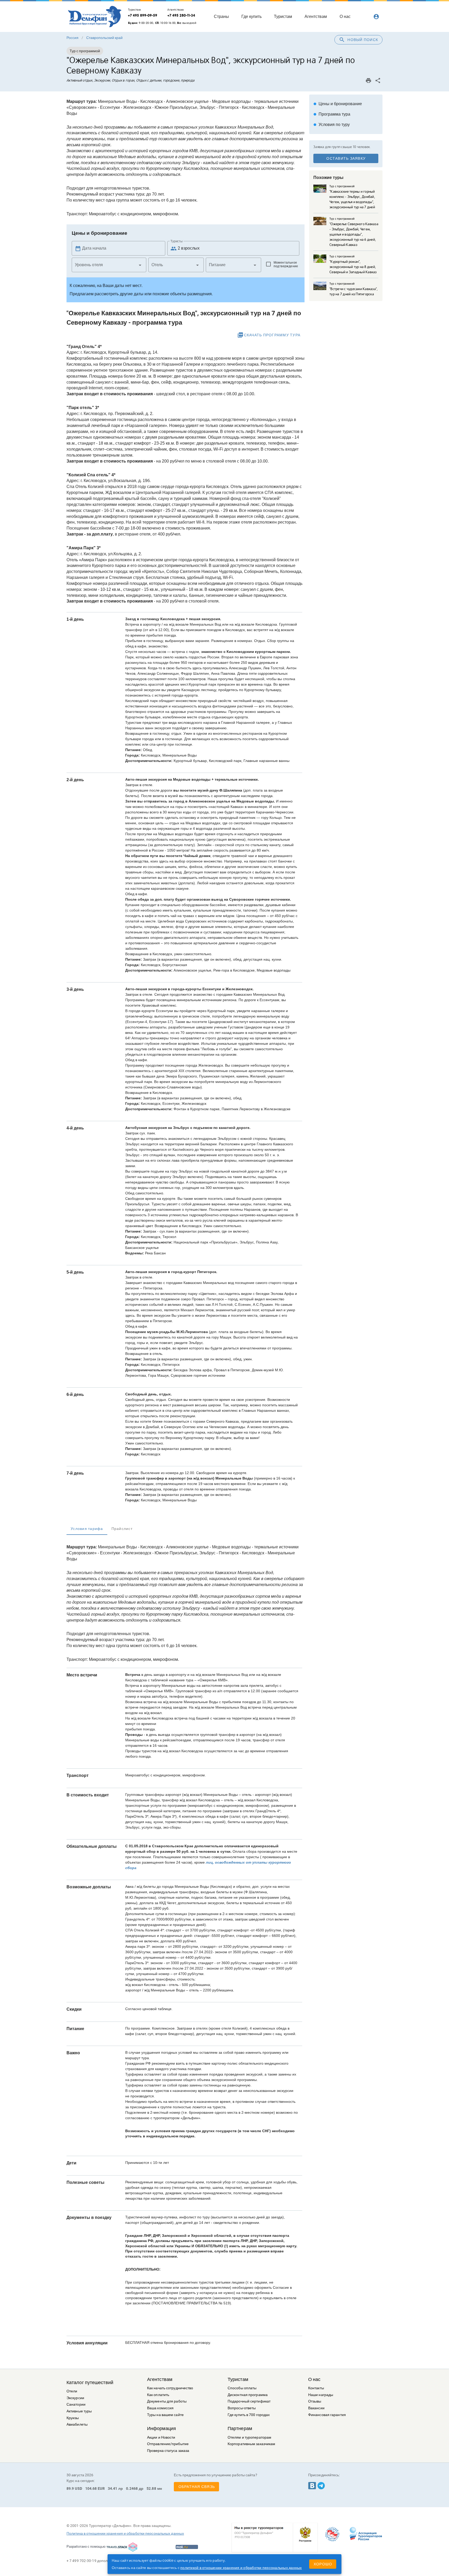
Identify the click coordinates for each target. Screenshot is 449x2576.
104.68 (91, 2488)
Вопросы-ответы (242, 2408)
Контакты (316, 2388)
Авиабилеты (77, 2424)
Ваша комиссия (160, 2408)
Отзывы (315, 2401)
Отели (72, 2391)
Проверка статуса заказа (168, 2451)
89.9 (70, 2488)
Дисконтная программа (248, 2395)
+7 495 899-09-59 (143, 15)
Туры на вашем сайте (165, 2415)
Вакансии (316, 2408)
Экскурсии (75, 2398)
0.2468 (132, 2488)
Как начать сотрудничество (170, 2388)
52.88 (151, 2488)
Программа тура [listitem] (332, 114)
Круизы (73, 2418)
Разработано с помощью (86, 2547)
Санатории (76, 2404)
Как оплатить (158, 2395)
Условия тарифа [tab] (87, 1529)
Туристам (238, 2379)
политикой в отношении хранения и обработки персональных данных (241, 2568)
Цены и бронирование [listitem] (338, 104)
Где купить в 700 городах (249, 2415)
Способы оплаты (242, 2388)
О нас (314, 2379)
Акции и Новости (161, 2437)
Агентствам (160, 2379)
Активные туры (79, 2411)
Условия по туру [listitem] (332, 125)
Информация (161, 2428)
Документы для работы (167, 2401)
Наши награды (321, 2395)
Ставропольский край (104, 38)
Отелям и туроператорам (249, 2437)
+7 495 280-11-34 (181, 15)
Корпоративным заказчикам (251, 2444)
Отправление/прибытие (168, 2444)
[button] (109, 265)
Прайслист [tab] (122, 1529)
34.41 (113, 2488)
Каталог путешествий (90, 2383)
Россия (72, 38)
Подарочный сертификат (249, 2401)
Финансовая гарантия (327, 2415)
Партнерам (240, 2428)
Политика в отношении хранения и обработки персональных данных (125, 2533)
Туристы (177, 241)
